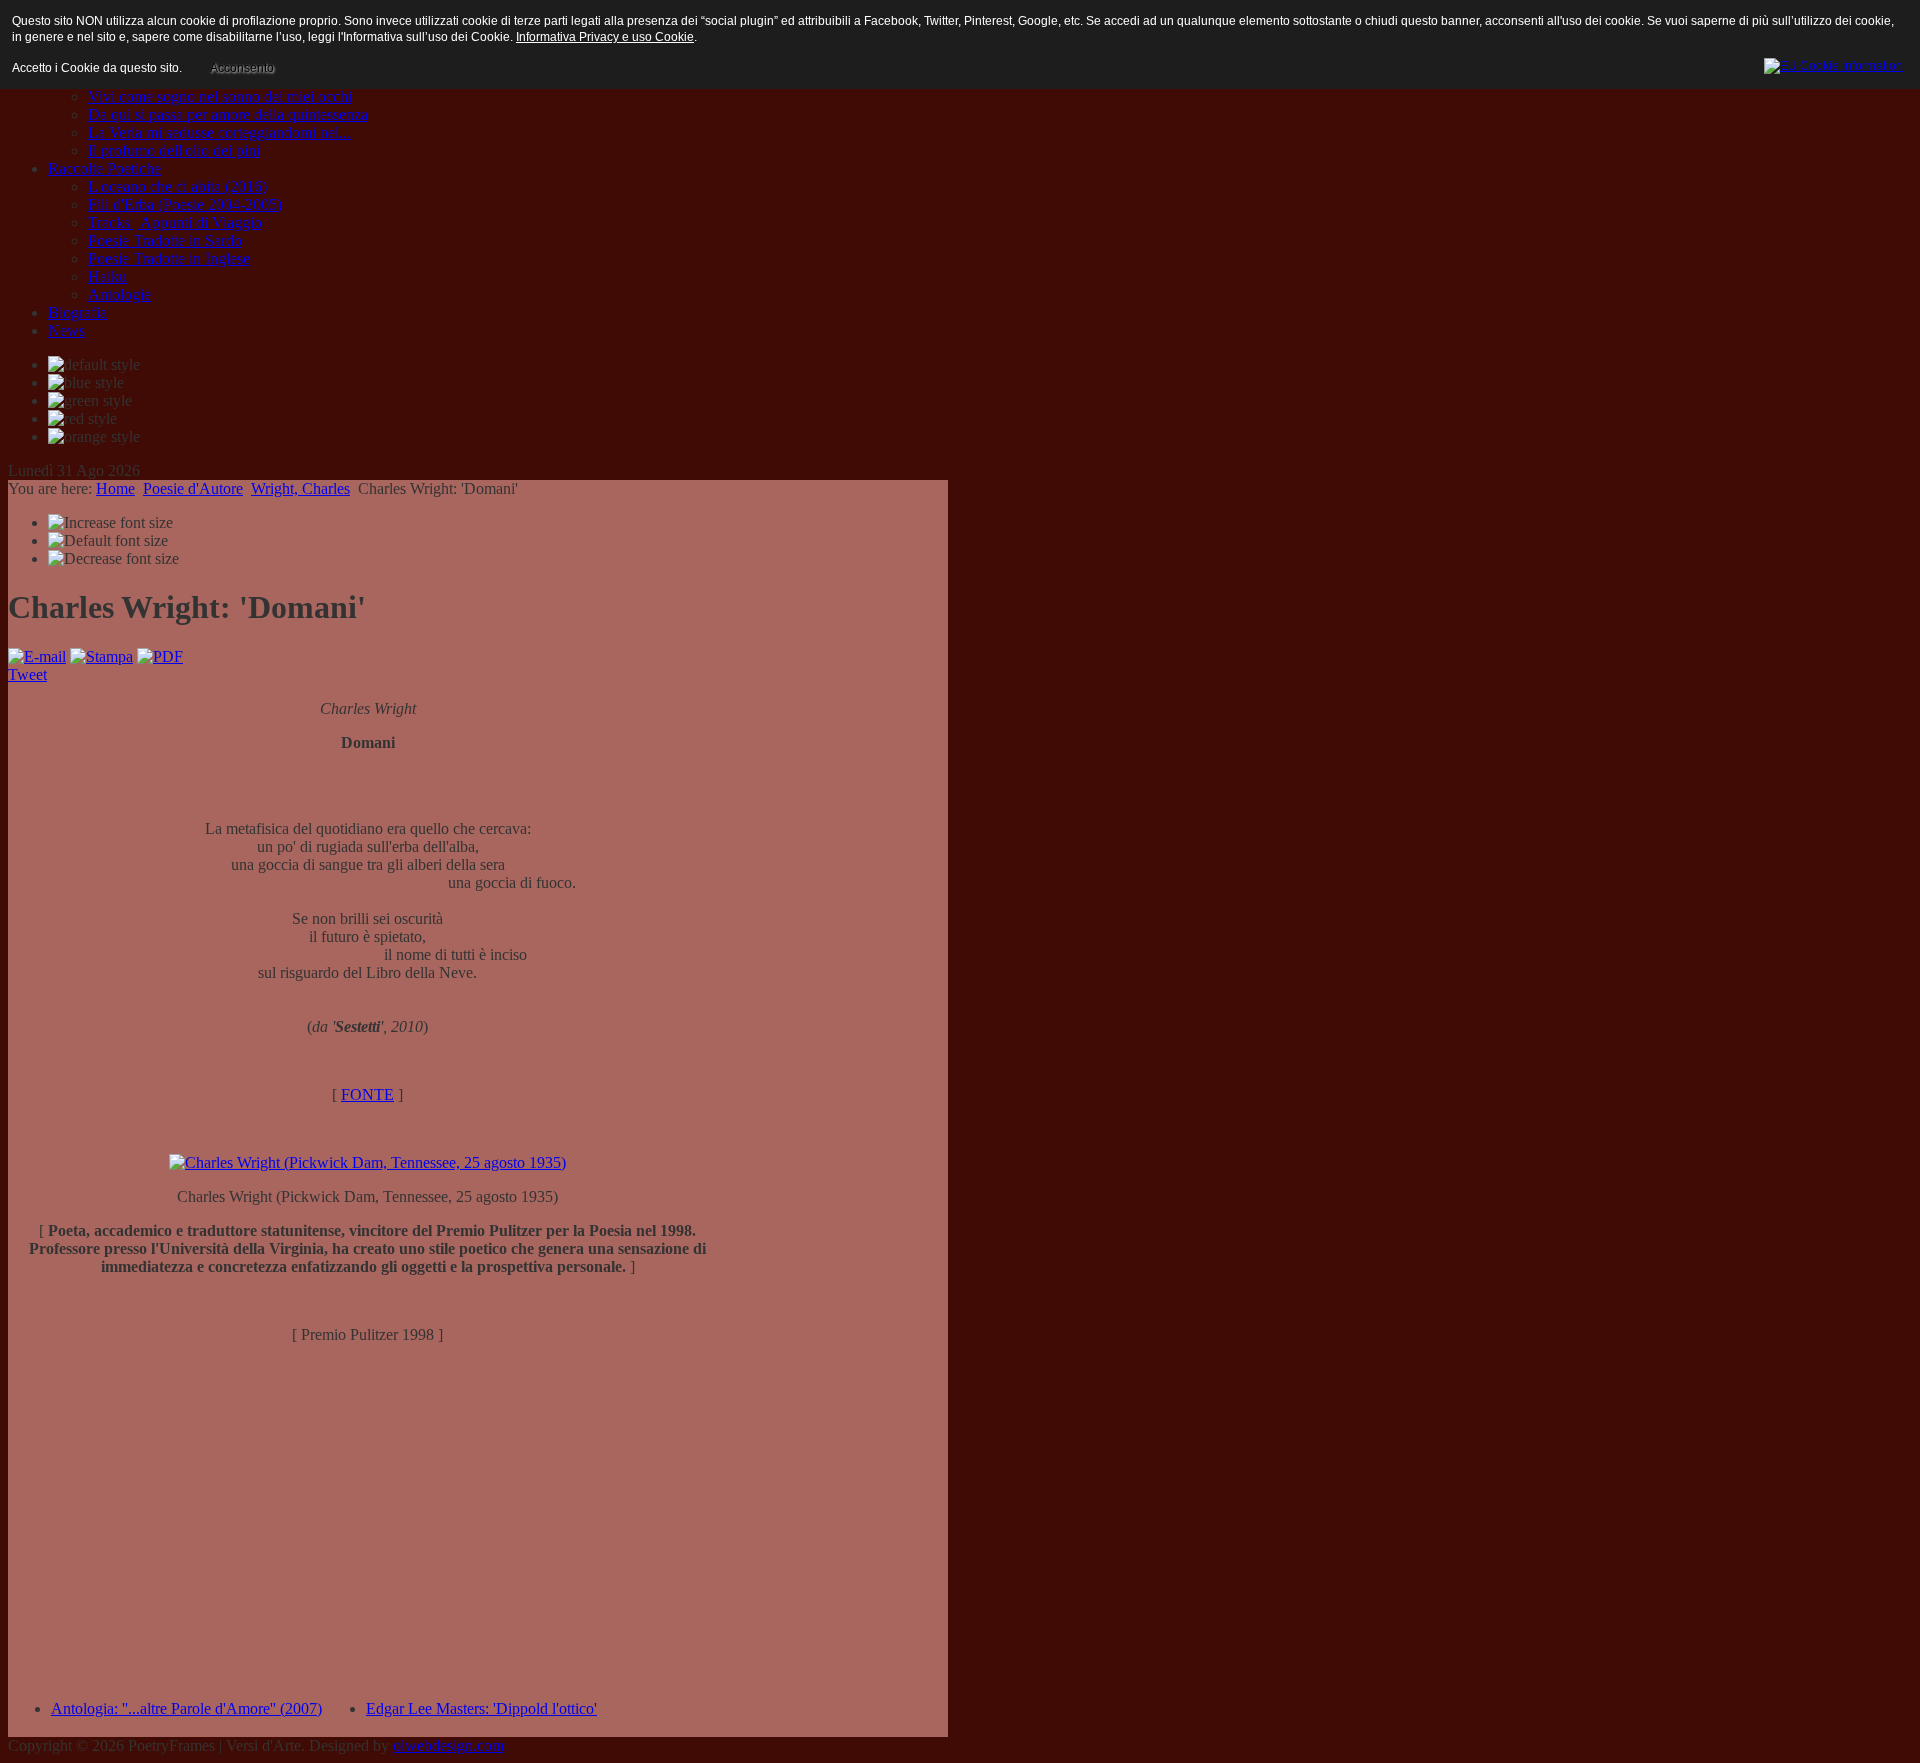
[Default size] (108, 541)
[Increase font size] (110, 523)
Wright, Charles (300, 488)
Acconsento (242, 68)
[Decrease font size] (113, 559)
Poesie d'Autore (193, 488)
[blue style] (86, 383)
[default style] (94, 365)
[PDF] (160, 656)
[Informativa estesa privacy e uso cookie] (1833, 63)
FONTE (367, 1094)
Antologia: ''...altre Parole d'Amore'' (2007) (186, 1708)
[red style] (82, 419)
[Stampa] (101, 656)
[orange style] (94, 437)
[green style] (90, 401)
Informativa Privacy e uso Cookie (605, 37)
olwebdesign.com (448, 1745)
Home (115, 488)
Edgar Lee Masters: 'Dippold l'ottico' (481, 1708)
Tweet (27, 674)
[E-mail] (37, 656)
